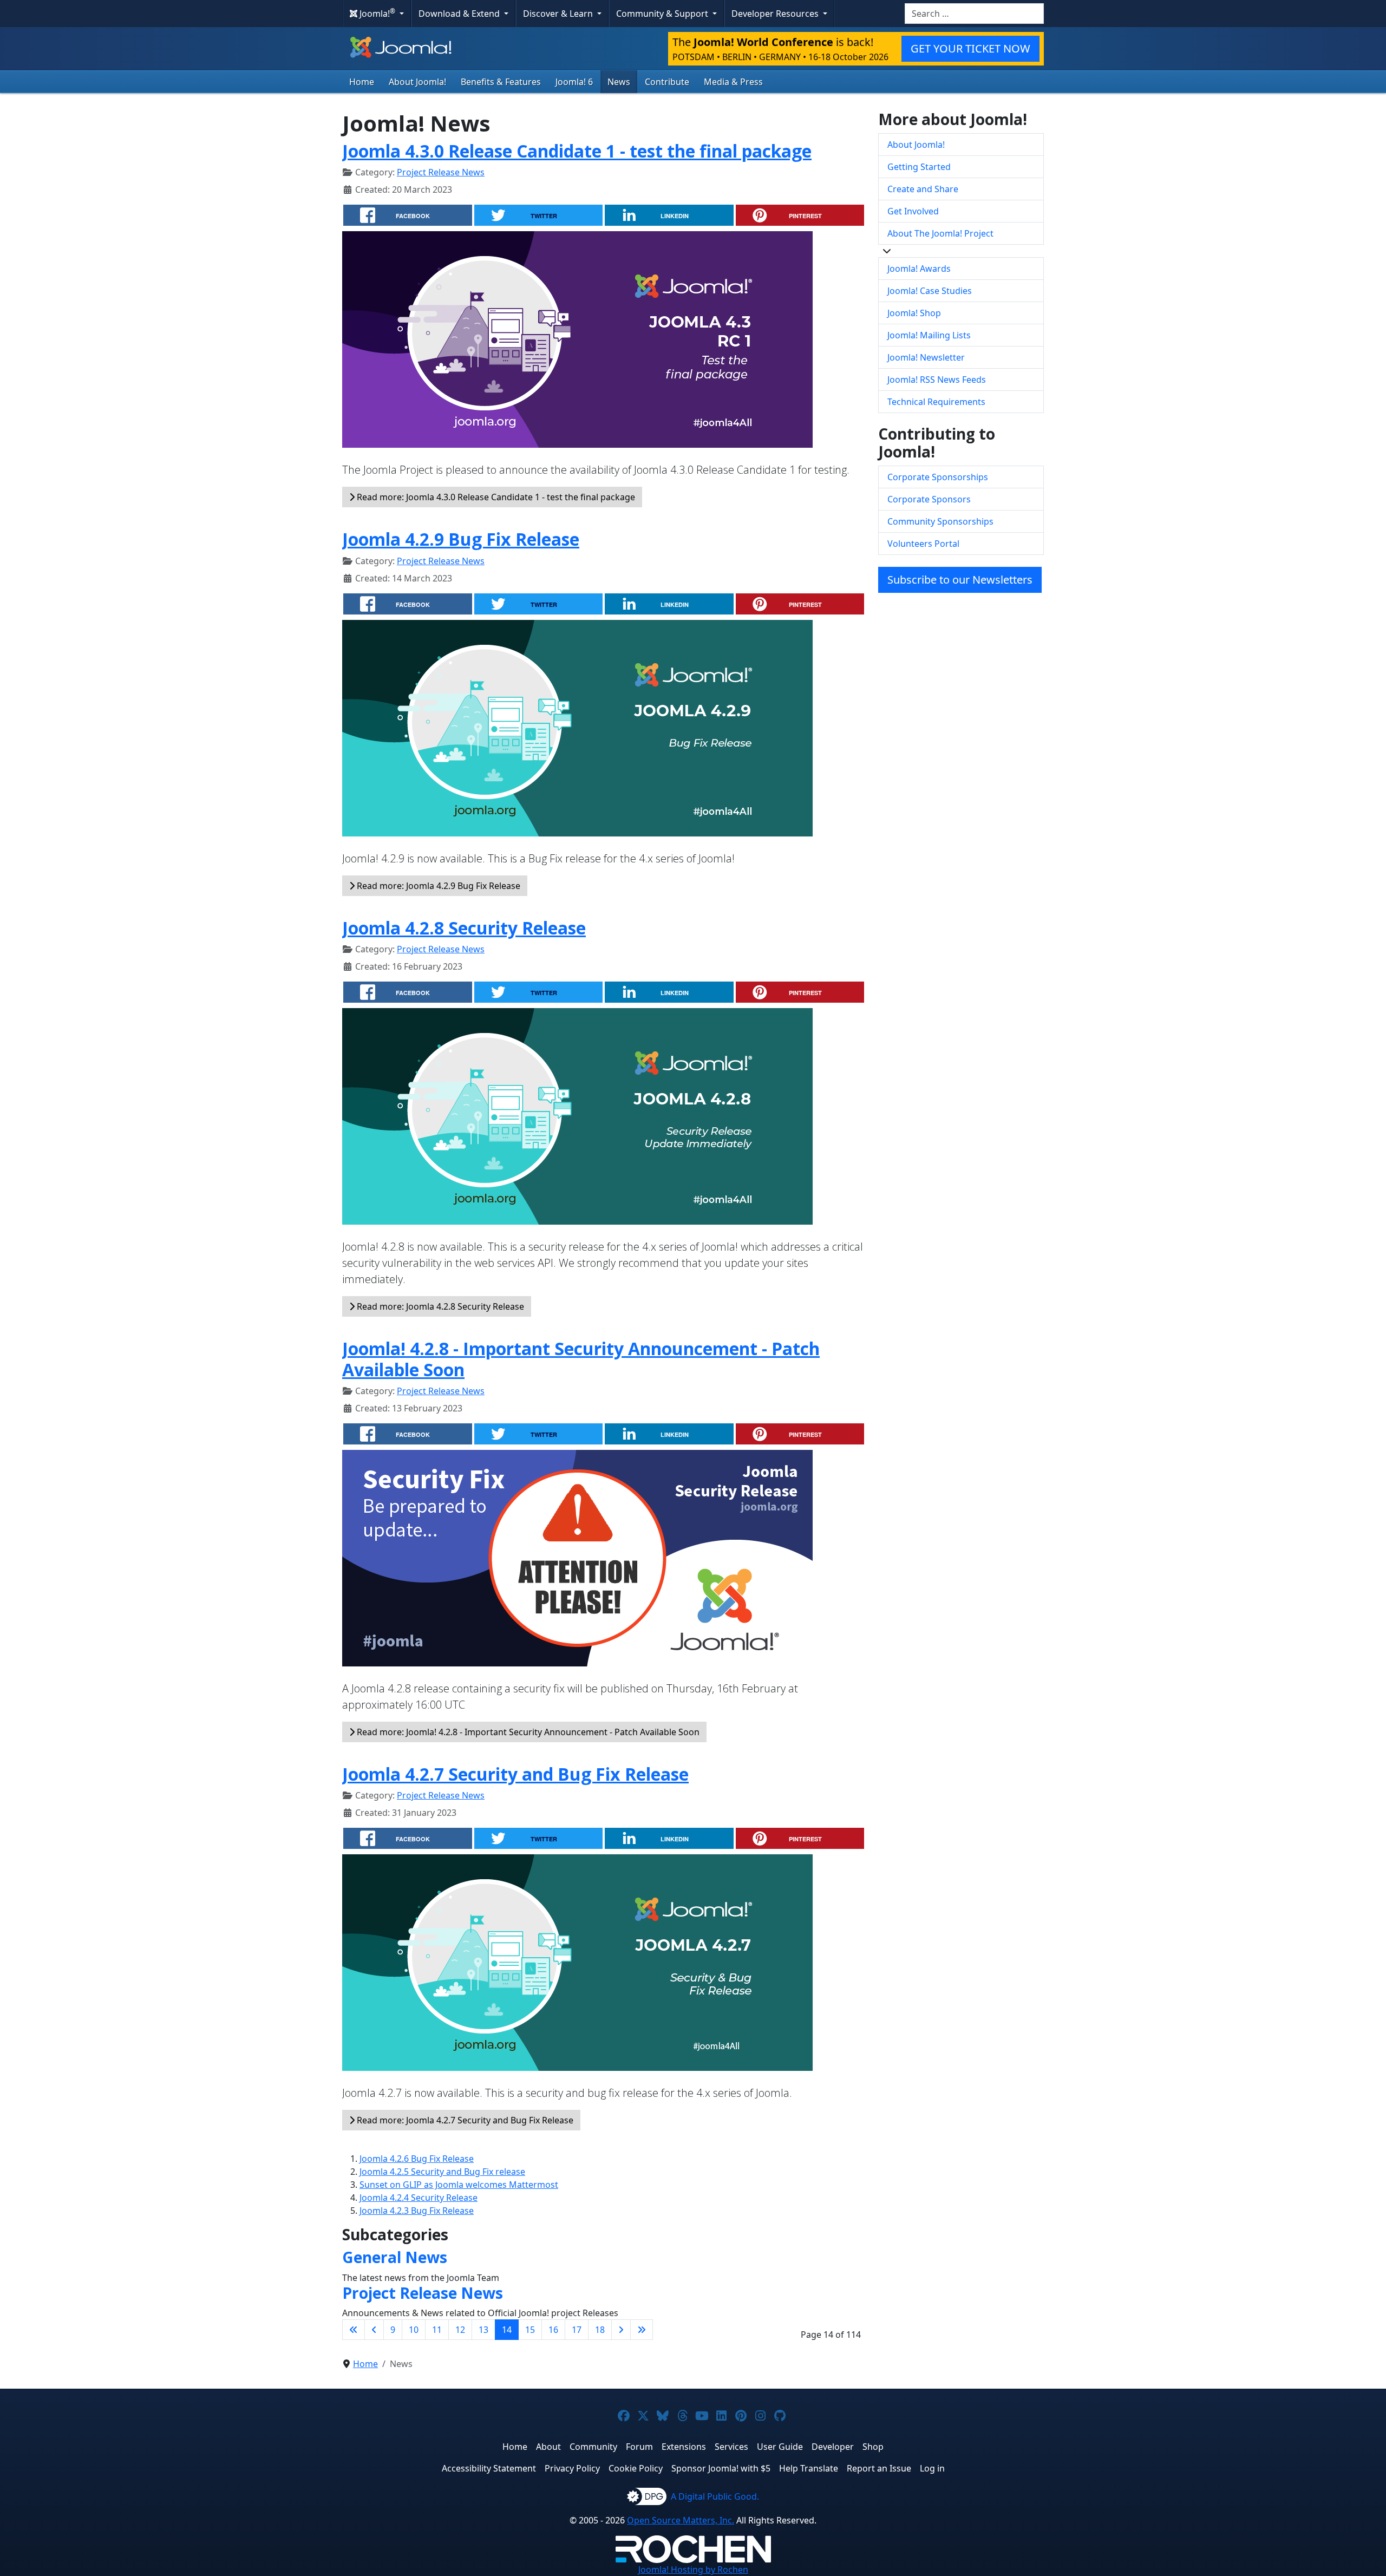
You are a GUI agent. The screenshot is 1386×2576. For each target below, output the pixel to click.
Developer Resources (776, 14)
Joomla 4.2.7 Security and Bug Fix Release (515, 1774)
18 (600, 2330)
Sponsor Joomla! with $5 (721, 2468)
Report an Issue (879, 2468)
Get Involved (913, 211)
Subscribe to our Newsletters (960, 580)
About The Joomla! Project (940, 233)
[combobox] (974, 14)
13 (483, 2330)
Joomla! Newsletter (926, 357)
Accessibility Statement (489, 2468)
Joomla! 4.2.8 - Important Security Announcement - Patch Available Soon (581, 1359)
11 (437, 2330)
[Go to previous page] (374, 2330)
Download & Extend (460, 14)
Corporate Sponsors (929, 499)
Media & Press (733, 82)
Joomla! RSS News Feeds (937, 380)
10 (414, 2330)
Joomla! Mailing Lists (929, 335)
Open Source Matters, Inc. (681, 2520)
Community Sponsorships (940, 521)
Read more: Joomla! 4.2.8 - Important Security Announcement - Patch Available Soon (527, 1732)
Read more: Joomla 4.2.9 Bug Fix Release (437, 886)
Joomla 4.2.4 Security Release (419, 2198)
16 (553, 2330)
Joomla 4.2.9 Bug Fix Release (461, 539)
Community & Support (663, 14)
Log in (932, 2468)
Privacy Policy (572, 2468)
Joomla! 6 (574, 82)
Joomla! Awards (919, 269)
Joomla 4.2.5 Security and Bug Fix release (442, 2172)
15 (530, 2330)
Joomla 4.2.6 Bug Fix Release (417, 2159)
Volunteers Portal (923, 544)
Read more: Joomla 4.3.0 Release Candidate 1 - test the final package (495, 497)
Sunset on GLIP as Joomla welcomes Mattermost (459, 2185)
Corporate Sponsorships (938, 477)
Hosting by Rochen (693, 2570)
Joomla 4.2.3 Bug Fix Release (417, 2211)
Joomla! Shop (914, 313)
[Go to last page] (642, 2330)
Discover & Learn (559, 14)
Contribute (667, 82)
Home (362, 82)
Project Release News (441, 172)
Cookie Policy (636, 2468)
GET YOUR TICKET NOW (970, 48)
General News (395, 2257)
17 (577, 2330)
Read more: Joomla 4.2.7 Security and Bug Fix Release (464, 2120)
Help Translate (809, 2468)
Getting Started (919, 167)
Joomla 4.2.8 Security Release (464, 928)
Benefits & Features (501, 82)
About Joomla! (417, 82)
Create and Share (923, 189)
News (619, 82)
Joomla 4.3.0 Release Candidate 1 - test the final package (577, 151)
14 (507, 2330)
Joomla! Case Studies (930, 291)
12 (460, 2330)
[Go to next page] (621, 2330)
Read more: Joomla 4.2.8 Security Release (439, 1306)
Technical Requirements (936, 402)
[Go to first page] (354, 2330)
